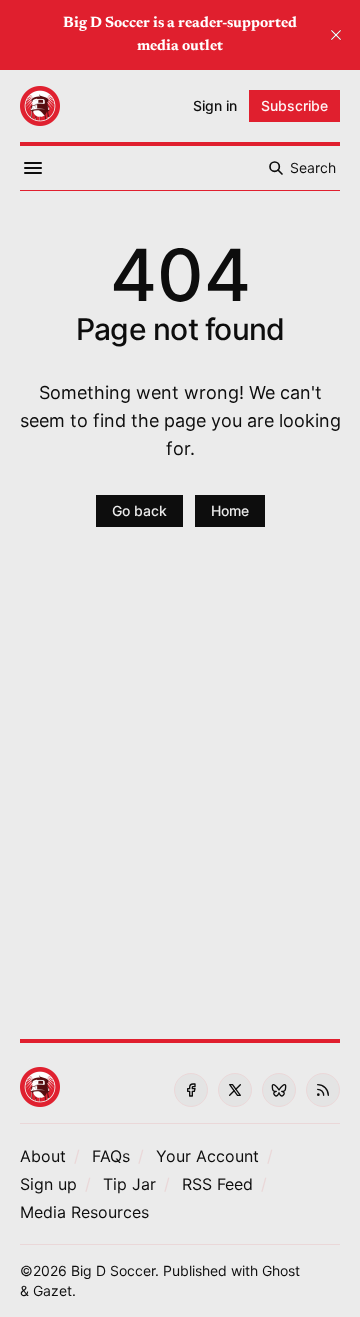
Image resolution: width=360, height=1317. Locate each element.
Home (230, 510)
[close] (336, 35)
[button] (207, 1156)
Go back (139, 510)
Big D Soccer (113, 1270)
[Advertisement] (180, 795)
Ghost (281, 1270)
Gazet (52, 1290)
